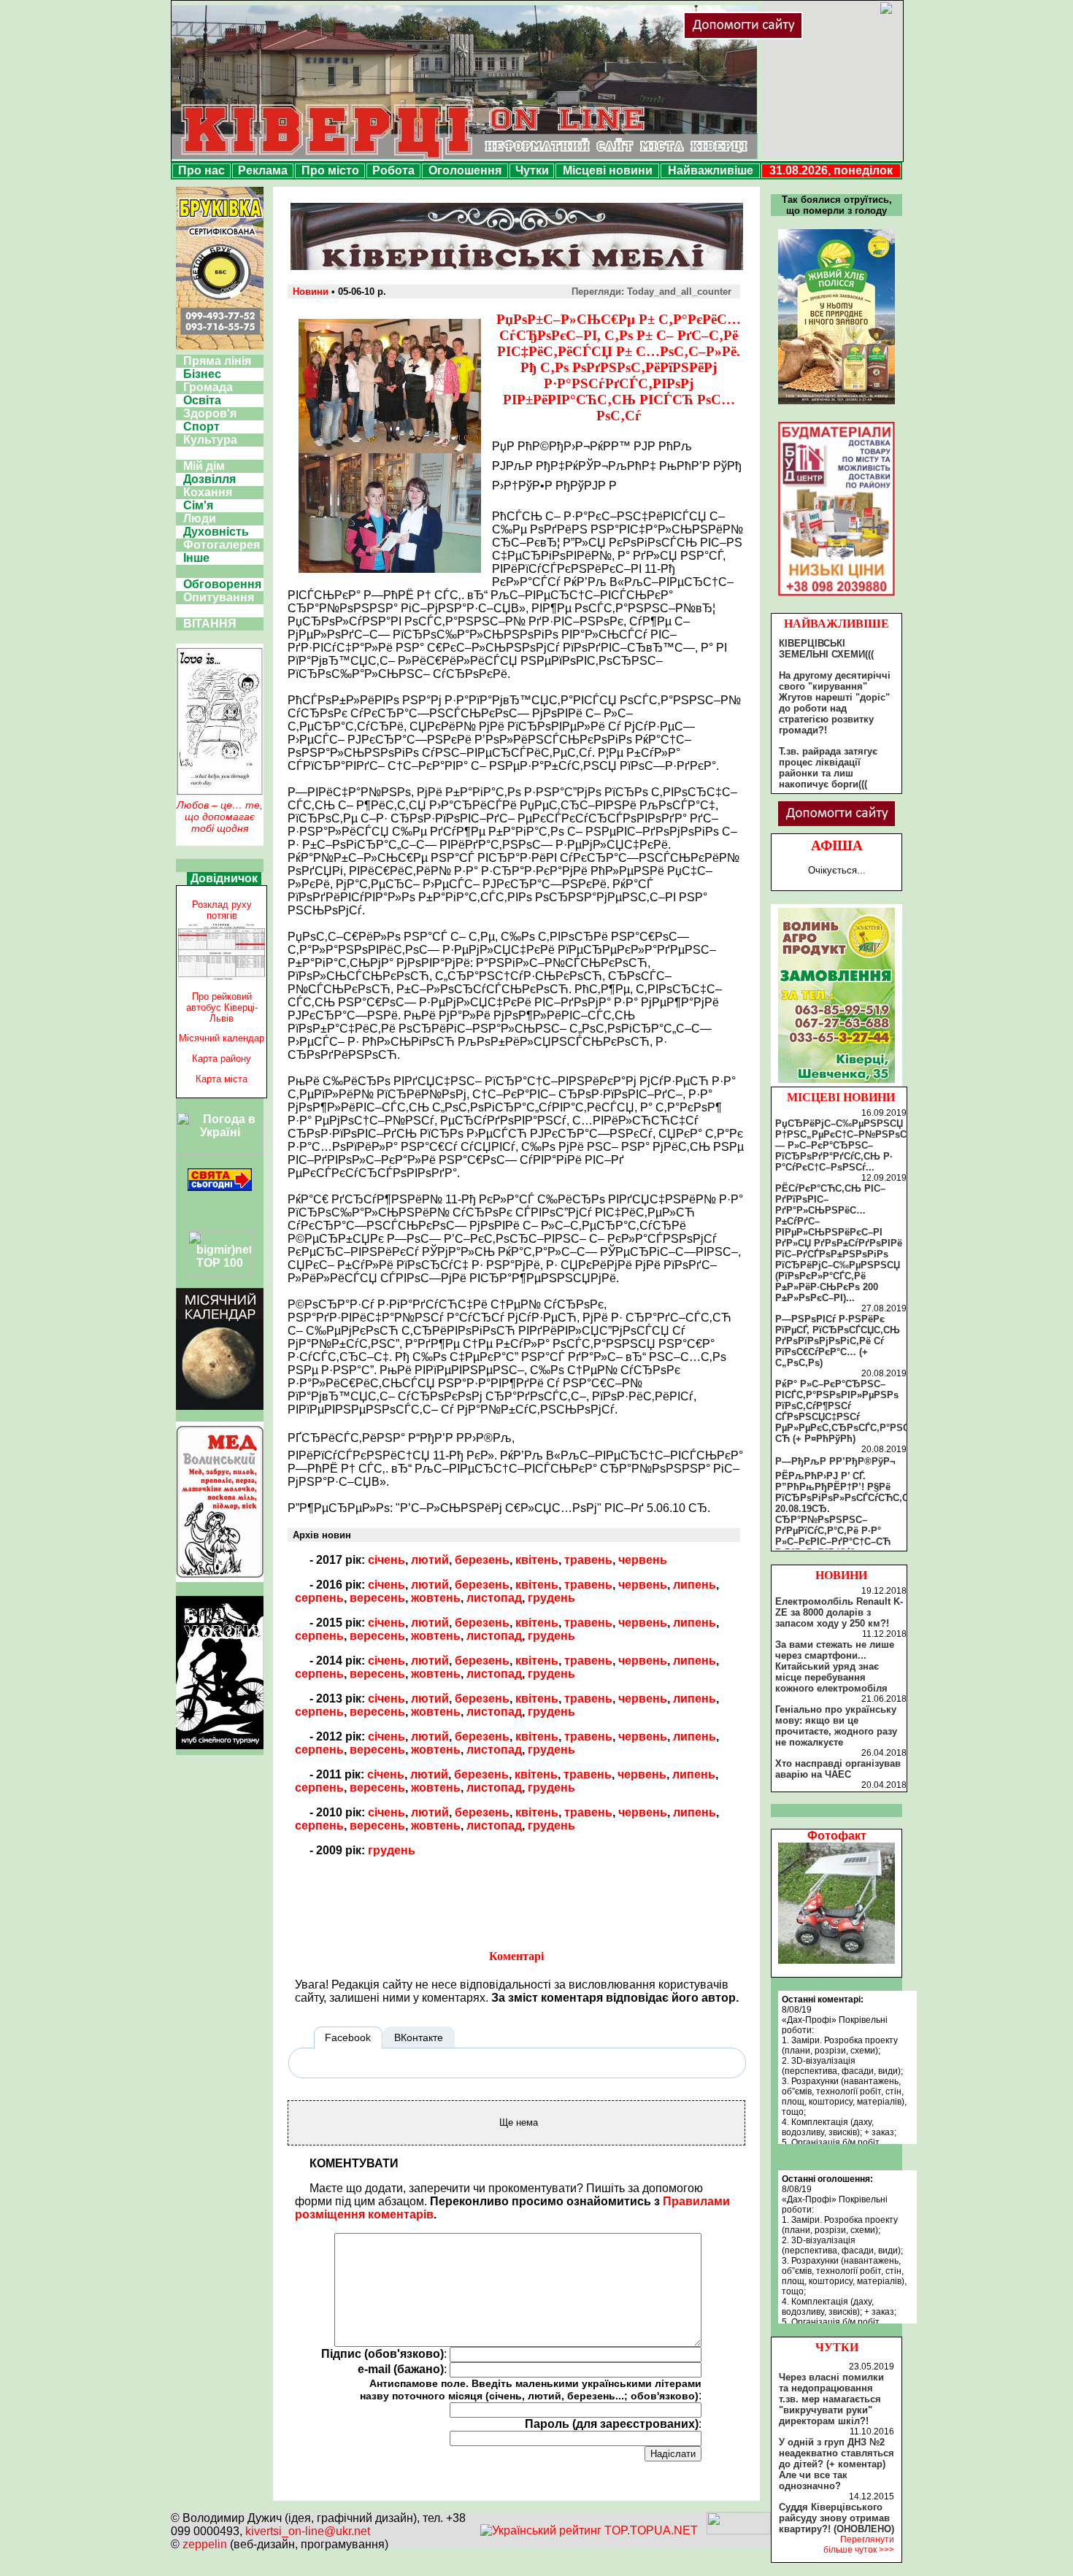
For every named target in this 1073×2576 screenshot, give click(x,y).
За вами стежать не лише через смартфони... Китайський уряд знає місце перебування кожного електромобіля (835, 1666)
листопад (494, 1598)
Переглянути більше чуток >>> (859, 2545)
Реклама (263, 170)
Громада (208, 387)
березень (482, 1560)
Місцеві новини (608, 170)
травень (588, 1560)
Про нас (201, 170)
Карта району (222, 1058)
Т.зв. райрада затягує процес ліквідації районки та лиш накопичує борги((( (828, 768)
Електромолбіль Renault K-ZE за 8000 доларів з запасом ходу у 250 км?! (839, 1612)
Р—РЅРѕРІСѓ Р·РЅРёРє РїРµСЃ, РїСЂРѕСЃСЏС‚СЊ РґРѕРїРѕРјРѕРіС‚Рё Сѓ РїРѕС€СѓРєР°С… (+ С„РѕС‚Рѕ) (838, 1341)
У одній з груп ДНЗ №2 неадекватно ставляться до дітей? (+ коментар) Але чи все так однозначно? (837, 2464)
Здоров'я (210, 413)
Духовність (216, 532)
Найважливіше (711, 170)
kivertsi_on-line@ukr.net (308, 2531)
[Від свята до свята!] (220, 1187)
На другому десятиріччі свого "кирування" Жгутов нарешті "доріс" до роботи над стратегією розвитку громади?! (835, 703)
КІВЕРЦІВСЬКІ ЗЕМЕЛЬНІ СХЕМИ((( (826, 649)
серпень (319, 1598)
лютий (430, 1560)
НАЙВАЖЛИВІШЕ (837, 624)
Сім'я (198, 505)
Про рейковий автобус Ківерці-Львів (222, 1007)
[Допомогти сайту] (791, 36)
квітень (537, 1560)
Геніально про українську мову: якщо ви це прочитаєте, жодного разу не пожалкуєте (836, 1726)
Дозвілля (209, 479)
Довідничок (224, 878)
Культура (210, 440)
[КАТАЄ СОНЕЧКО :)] (837, 1960)
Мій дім (204, 466)
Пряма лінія (217, 361)
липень (695, 1585)
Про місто (330, 170)
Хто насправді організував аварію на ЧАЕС (838, 1769)
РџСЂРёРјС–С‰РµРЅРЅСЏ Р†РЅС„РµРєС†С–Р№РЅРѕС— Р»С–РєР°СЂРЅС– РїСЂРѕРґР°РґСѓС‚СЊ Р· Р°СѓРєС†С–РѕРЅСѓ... (841, 1145)
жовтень (436, 1598)
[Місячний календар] (220, 1406)
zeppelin (205, 2544)
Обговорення (222, 584)
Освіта (202, 400)
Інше (196, 558)
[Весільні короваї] (837, 1083)
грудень (551, 1598)
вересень (377, 1598)
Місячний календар (222, 1038)
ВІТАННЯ (210, 624)
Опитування (219, 597)
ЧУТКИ (837, 2347)
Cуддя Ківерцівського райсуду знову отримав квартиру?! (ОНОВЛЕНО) (837, 2518)
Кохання (208, 492)
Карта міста (222, 1079)
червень (643, 1560)
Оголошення (465, 170)
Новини (311, 292)
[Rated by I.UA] (739, 2530)
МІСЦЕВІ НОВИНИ (841, 1097)
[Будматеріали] (837, 596)
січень (386, 1560)
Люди (200, 518)
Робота (393, 170)
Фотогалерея (222, 545)
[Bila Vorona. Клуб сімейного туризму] (220, 1749)
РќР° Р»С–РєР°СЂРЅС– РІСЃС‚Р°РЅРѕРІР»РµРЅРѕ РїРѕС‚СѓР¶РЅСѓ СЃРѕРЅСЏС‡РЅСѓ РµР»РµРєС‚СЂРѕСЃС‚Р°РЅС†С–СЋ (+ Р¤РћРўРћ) (851, 1411)
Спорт (201, 427)
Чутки (532, 170)
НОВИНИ (841, 1575)
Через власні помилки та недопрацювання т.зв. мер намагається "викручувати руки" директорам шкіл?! (831, 2399)
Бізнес (202, 374)
